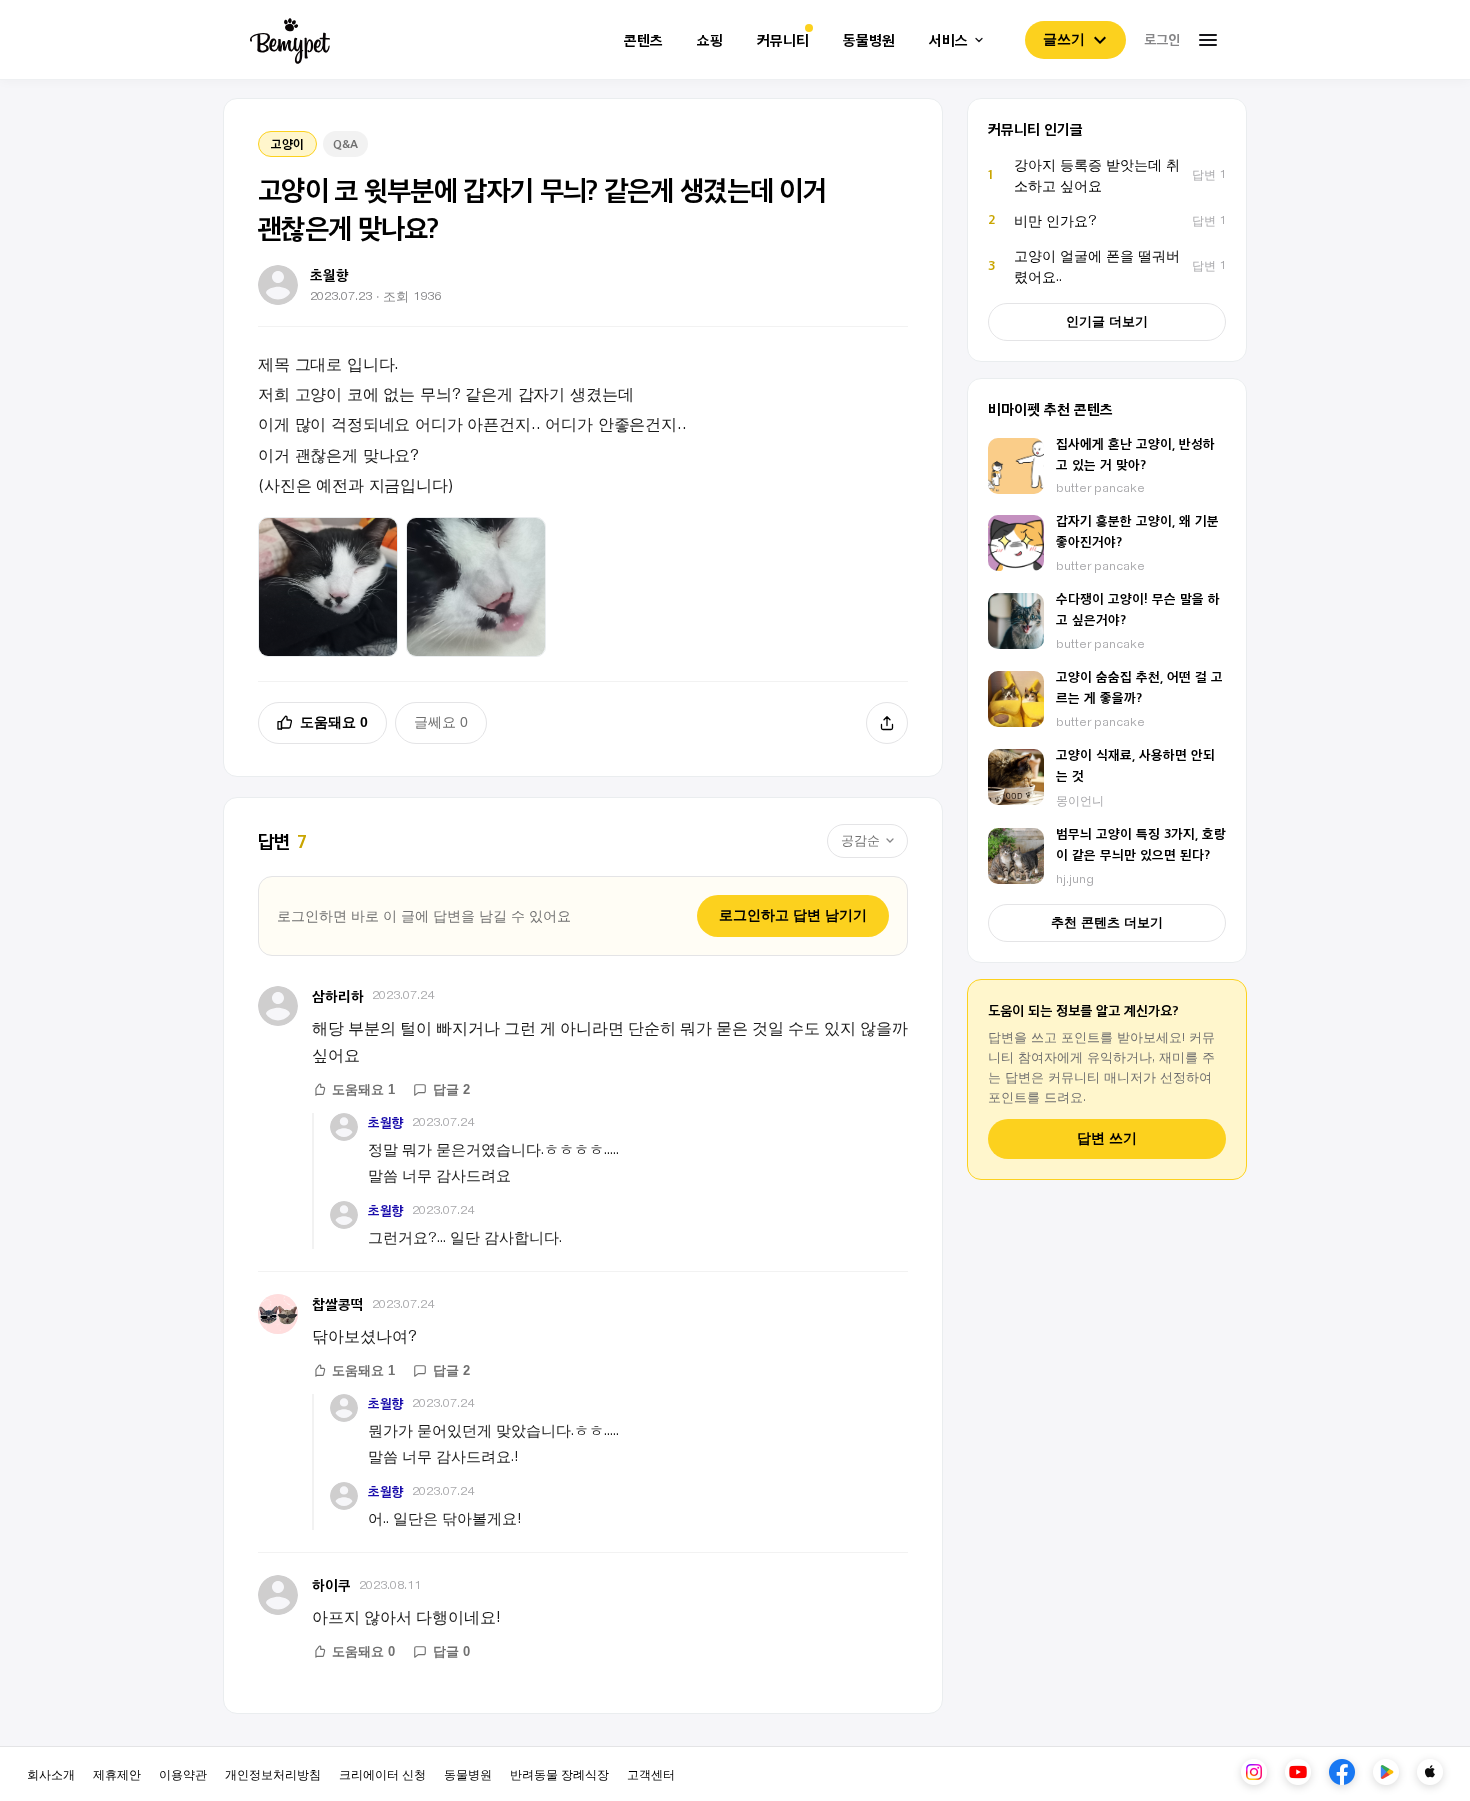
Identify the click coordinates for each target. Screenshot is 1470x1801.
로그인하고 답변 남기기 (793, 915)
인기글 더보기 (1107, 321)
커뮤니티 (783, 40)
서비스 (948, 40)
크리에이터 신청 (382, 1773)
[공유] (887, 723)
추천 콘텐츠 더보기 (1107, 922)
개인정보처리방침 (273, 1773)
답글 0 (451, 1651)
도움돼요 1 (363, 1089)
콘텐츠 (643, 40)
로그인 (1162, 39)
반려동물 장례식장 (559, 1773)
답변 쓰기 (1107, 1138)
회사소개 (51, 1773)
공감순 (860, 840)
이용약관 (183, 1773)
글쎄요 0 (441, 722)
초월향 (386, 1122)
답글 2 (451, 1089)
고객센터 (651, 1773)
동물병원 (869, 40)
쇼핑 (710, 40)
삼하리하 (338, 995)
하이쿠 (331, 1584)
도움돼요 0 (334, 722)
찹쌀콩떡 (338, 1303)
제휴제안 (117, 1773)
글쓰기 (1064, 39)
